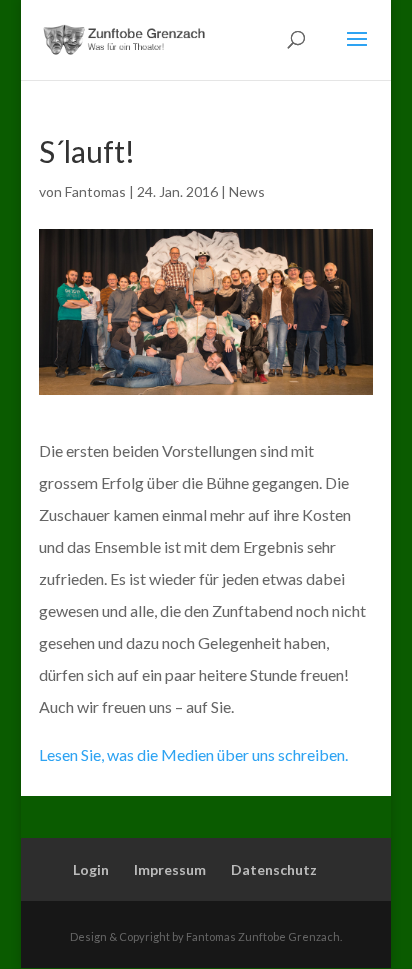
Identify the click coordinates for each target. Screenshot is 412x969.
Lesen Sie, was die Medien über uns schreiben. (193, 754)
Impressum (170, 869)
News (247, 191)
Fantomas (95, 191)
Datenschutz (274, 869)
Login (91, 869)
